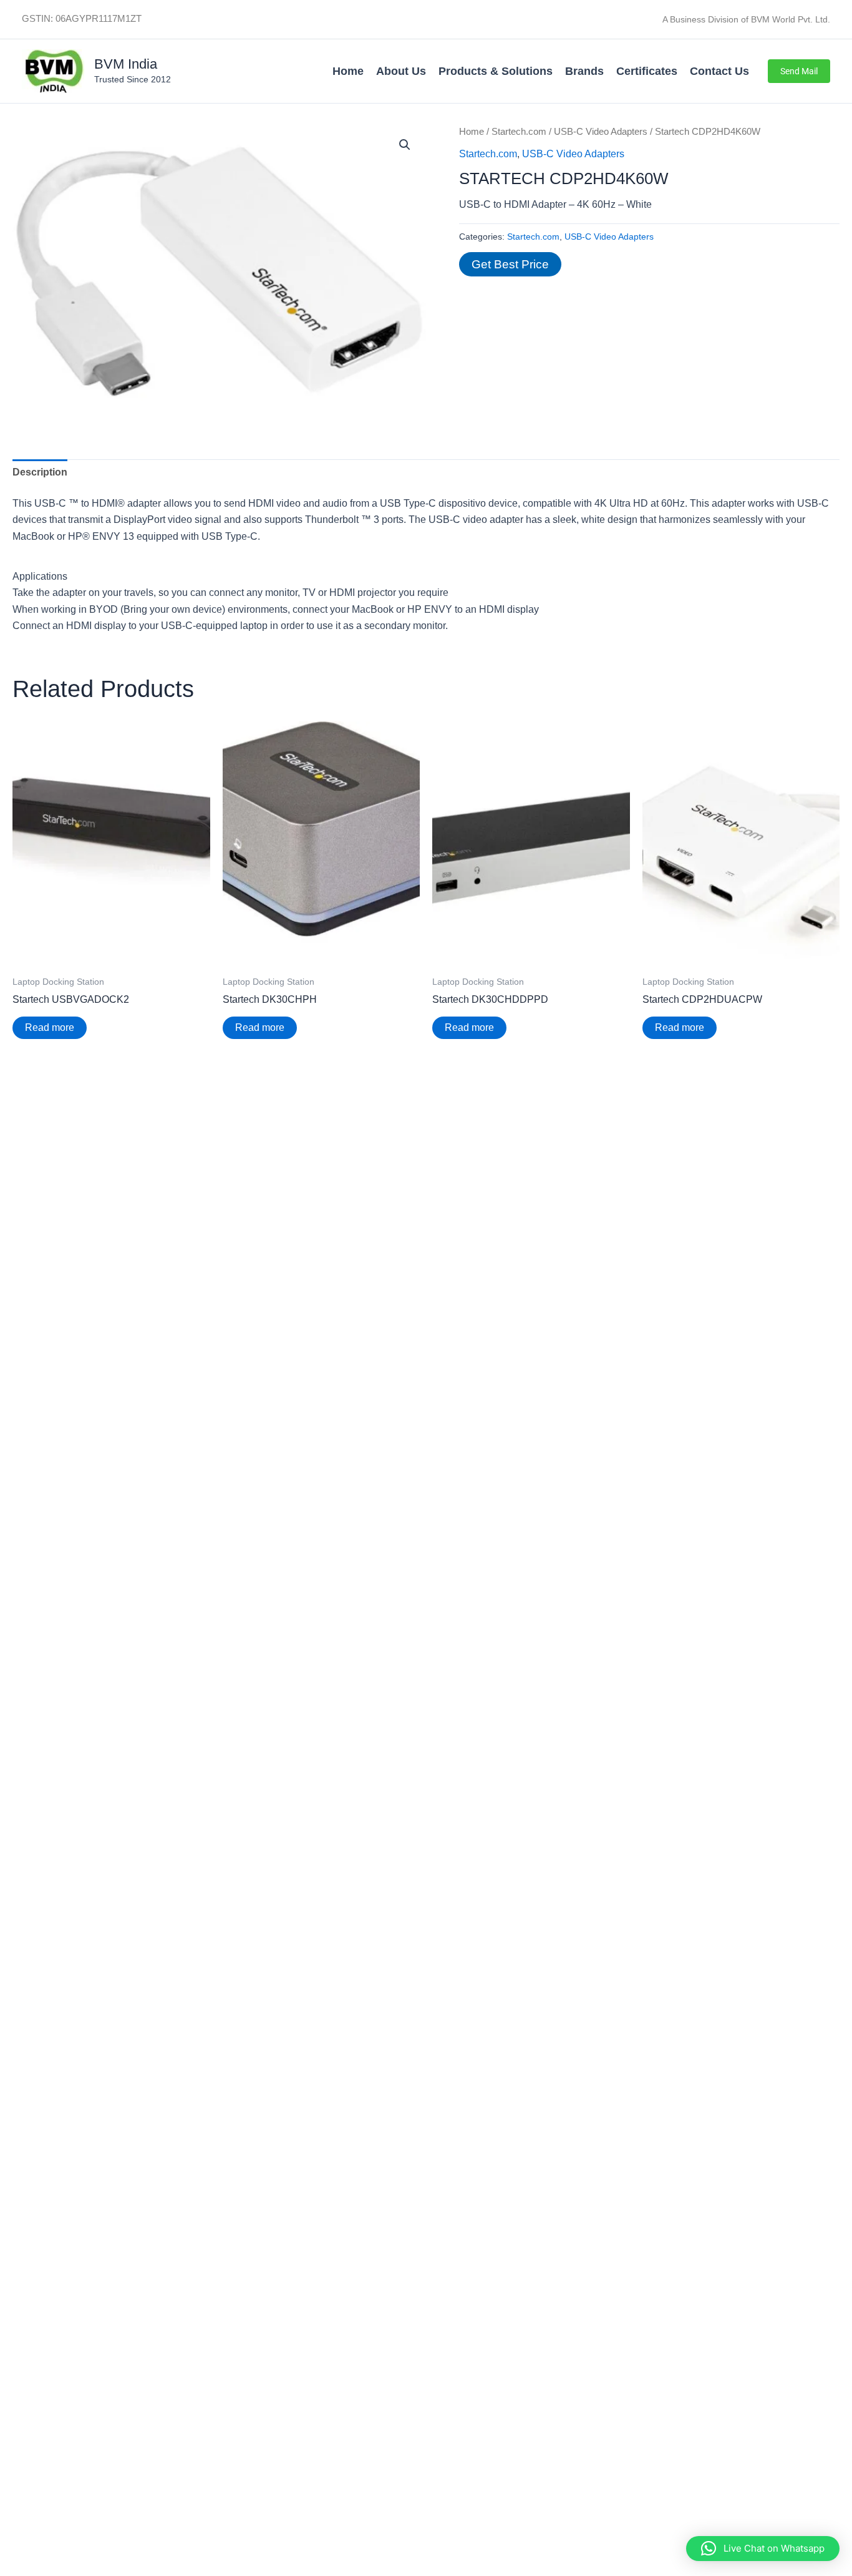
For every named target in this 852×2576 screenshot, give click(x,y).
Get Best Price (510, 264)
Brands (584, 71)
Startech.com (519, 132)
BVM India (126, 64)
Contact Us (719, 71)
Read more (50, 1027)
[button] (799, 71)
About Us (401, 71)
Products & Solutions (496, 71)
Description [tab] (40, 472)
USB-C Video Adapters (601, 132)
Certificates (647, 71)
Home (348, 71)
